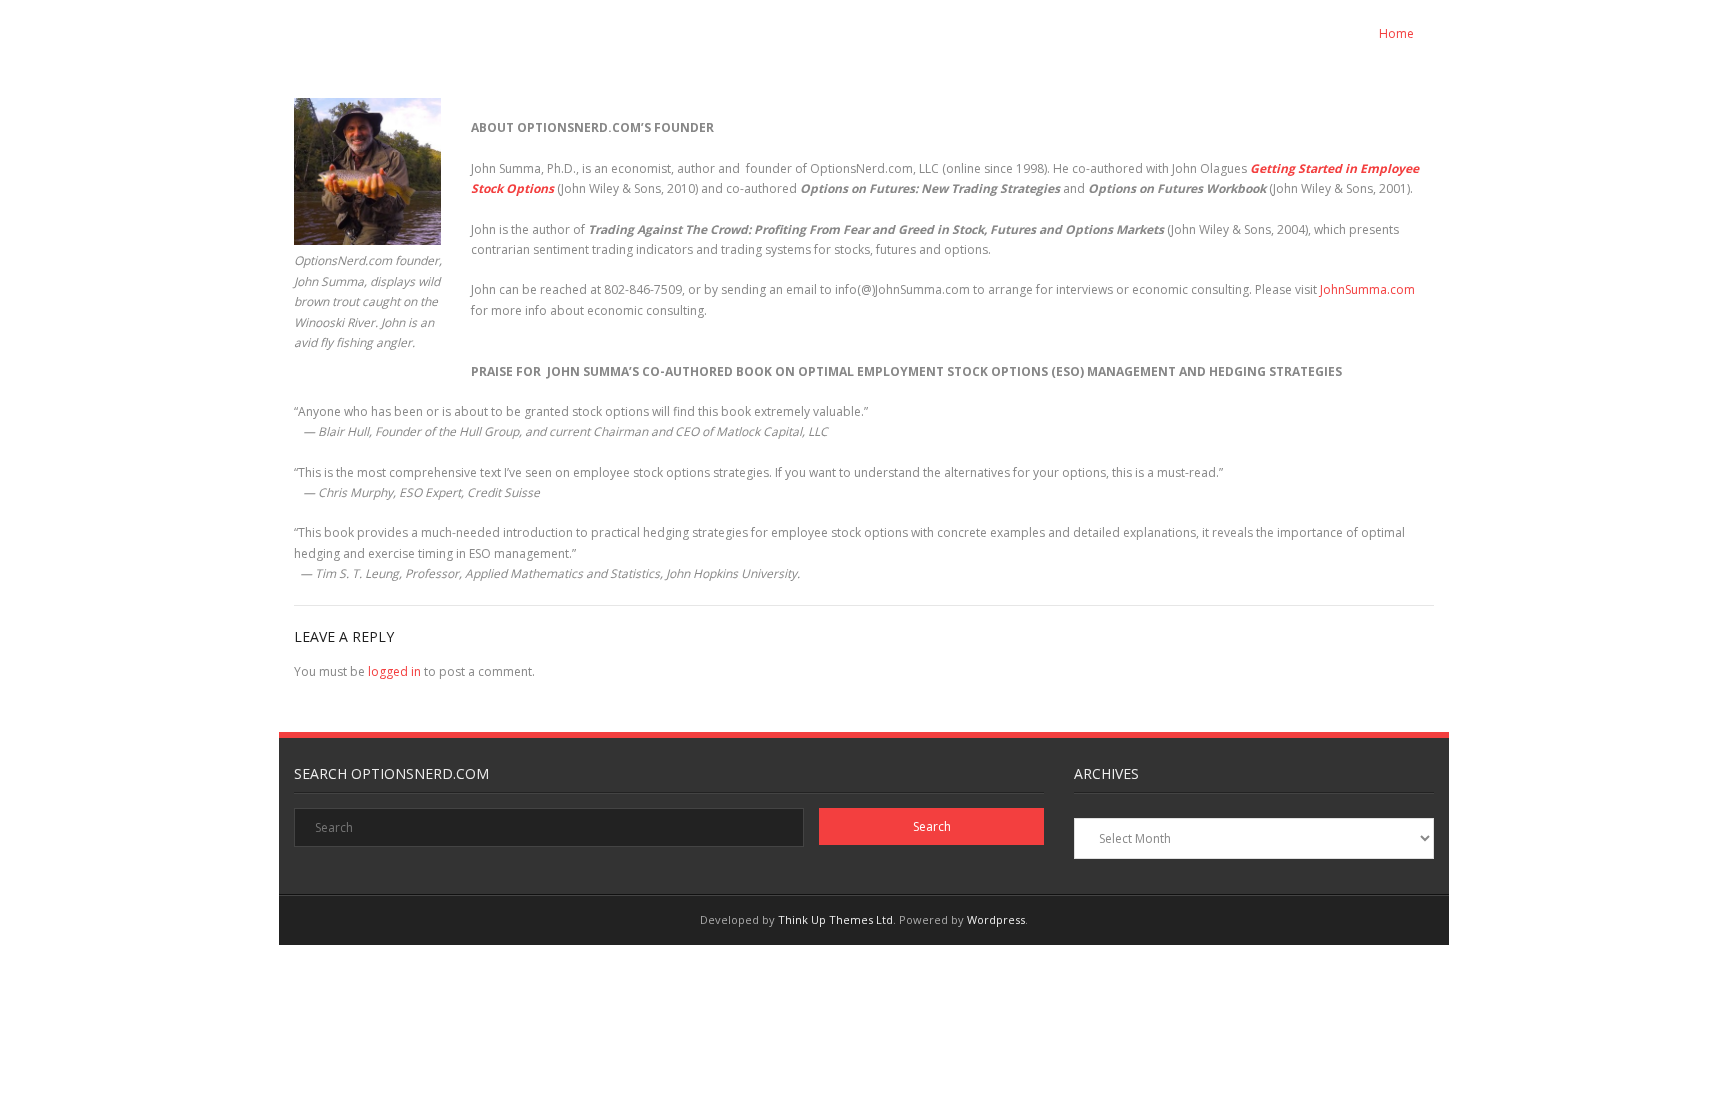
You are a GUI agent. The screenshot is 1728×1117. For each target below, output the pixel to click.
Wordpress (996, 919)
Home (1396, 33)
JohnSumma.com (1367, 289)
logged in (394, 671)
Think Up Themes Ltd (835, 919)
